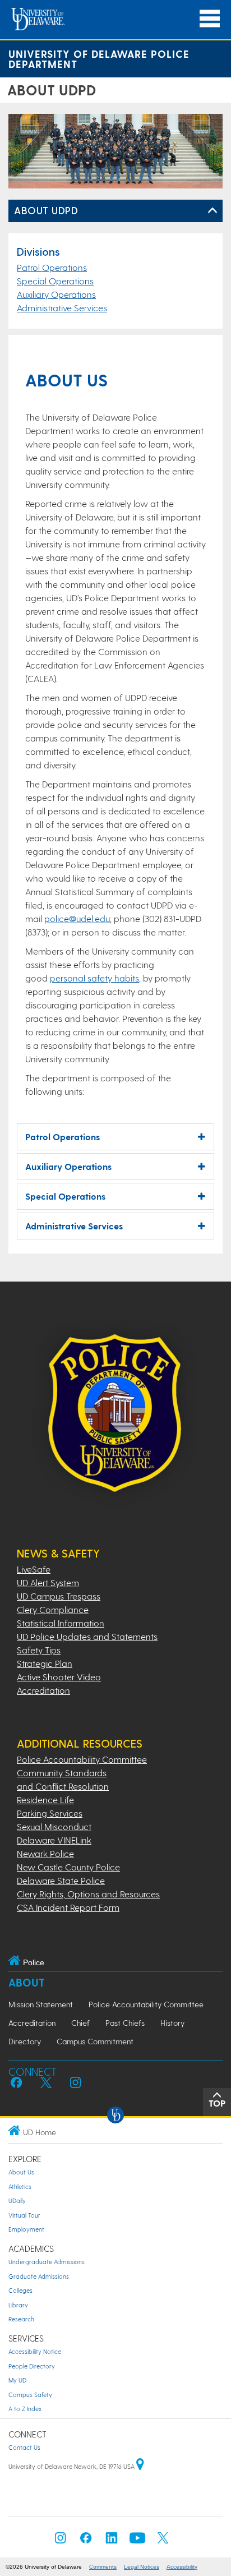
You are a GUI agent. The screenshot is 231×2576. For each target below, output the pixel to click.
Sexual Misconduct (54, 1826)
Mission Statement (41, 2004)
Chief (80, 2023)
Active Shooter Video (59, 1677)
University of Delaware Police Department (99, 59)
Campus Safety (30, 2395)
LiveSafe (34, 1569)
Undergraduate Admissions (47, 2262)
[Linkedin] (112, 2541)
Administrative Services (62, 308)
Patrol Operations (52, 267)
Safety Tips (39, 1650)
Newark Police (45, 1853)
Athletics (20, 2186)
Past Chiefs (125, 2023)
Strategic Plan (45, 1663)
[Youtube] (137, 2541)
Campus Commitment (95, 2041)
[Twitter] (163, 2541)
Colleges (20, 2290)
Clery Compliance (53, 1609)
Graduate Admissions (39, 2276)
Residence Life (45, 1799)
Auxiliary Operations (56, 294)
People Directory (32, 2366)
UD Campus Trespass (59, 1596)
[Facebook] (86, 2541)
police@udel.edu (77, 918)
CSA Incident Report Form (68, 1907)
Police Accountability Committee (82, 1759)
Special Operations (55, 281)
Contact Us (24, 2447)
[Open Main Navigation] (210, 19)
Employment (26, 2229)
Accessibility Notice (35, 2351)
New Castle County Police (68, 1867)
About (27, 1982)
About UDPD (46, 210)
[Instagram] (61, 2541)
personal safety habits (94, 978)
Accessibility (182, 2567)
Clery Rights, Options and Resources (88, 1894)
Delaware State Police (61, 1880)
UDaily (17, 2201)
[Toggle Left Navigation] (212, 211)
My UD (17, 2380)
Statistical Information (61, 1623)
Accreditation (43, 1690)
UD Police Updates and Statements (87, 1636)
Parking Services (50, 1813)
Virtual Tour (24, 2215)
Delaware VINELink (54, 1840)
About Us (21, 2172)
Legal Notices (142, 2567)
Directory (25, 2041)
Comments (103, 2567)
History (172, 2023)
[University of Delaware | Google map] (140, 2466)
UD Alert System (48, 1582)
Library (18, 2305)
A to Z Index (25, 2409)
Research (21, 2319)
